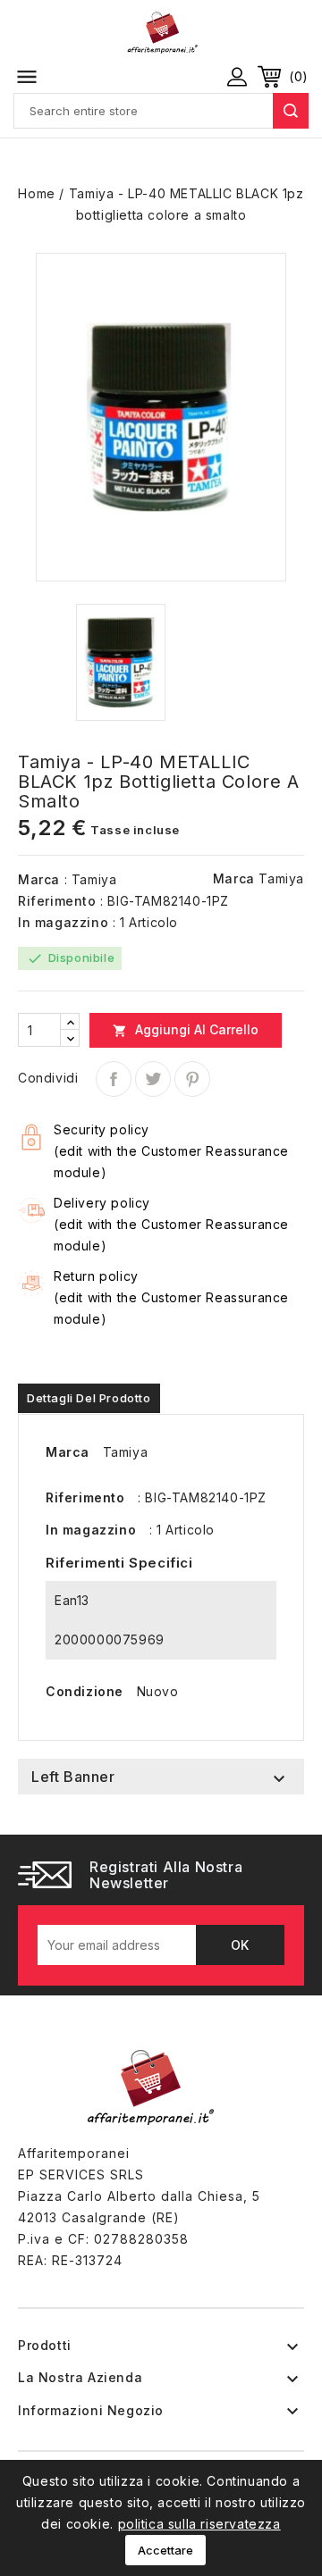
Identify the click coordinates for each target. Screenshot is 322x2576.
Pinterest (192, 1079)
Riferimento (57, 901)
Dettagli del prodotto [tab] (89, 1398)
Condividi (114, 1079)
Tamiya (281, 878)
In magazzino (63, 922)
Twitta (153, 1079)
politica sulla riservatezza (199, 2524)
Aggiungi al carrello (186, 1030)
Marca (39, 879)
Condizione (85, 1691)
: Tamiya (91, 879)
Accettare (165, 2550)
